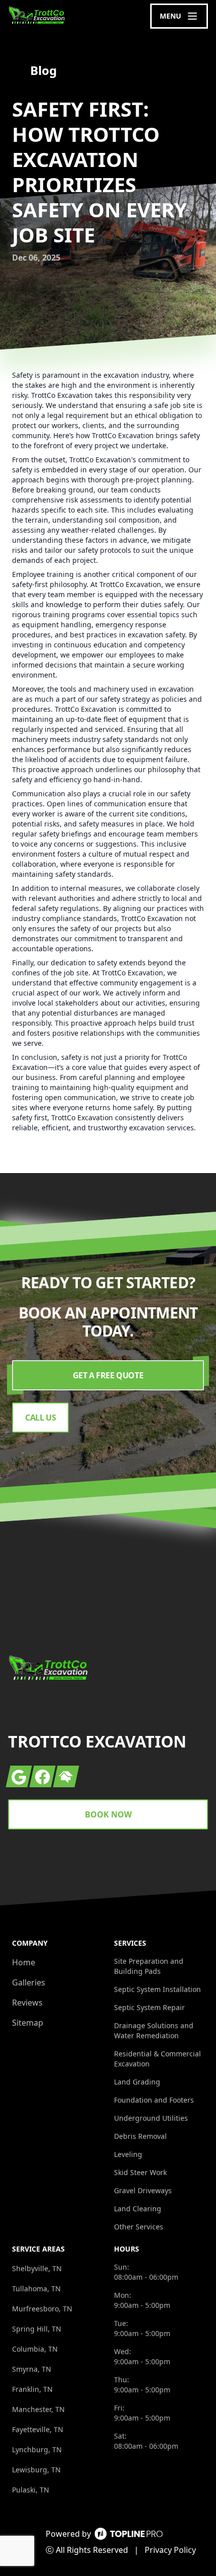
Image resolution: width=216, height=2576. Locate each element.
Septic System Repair (149, 2007)
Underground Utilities (151, 2118)
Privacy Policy (170, 2550)
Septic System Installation (157, 1989)
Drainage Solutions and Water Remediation (154, 2030)
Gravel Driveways (143, 2190)
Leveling (128, 2154)
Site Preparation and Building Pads (149, 1966)
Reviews (27, 2003)
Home (24, 1962)
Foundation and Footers (154, 2100)
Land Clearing (138, 2209)
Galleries (29, 1982)
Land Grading (137, 2082)
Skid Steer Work (140, 2172)
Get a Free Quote (108, 1375)
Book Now (108, 1814)
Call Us (40, 1418)
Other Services (139, 2227)
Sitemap (28, 2023)
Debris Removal (140, 2136)
